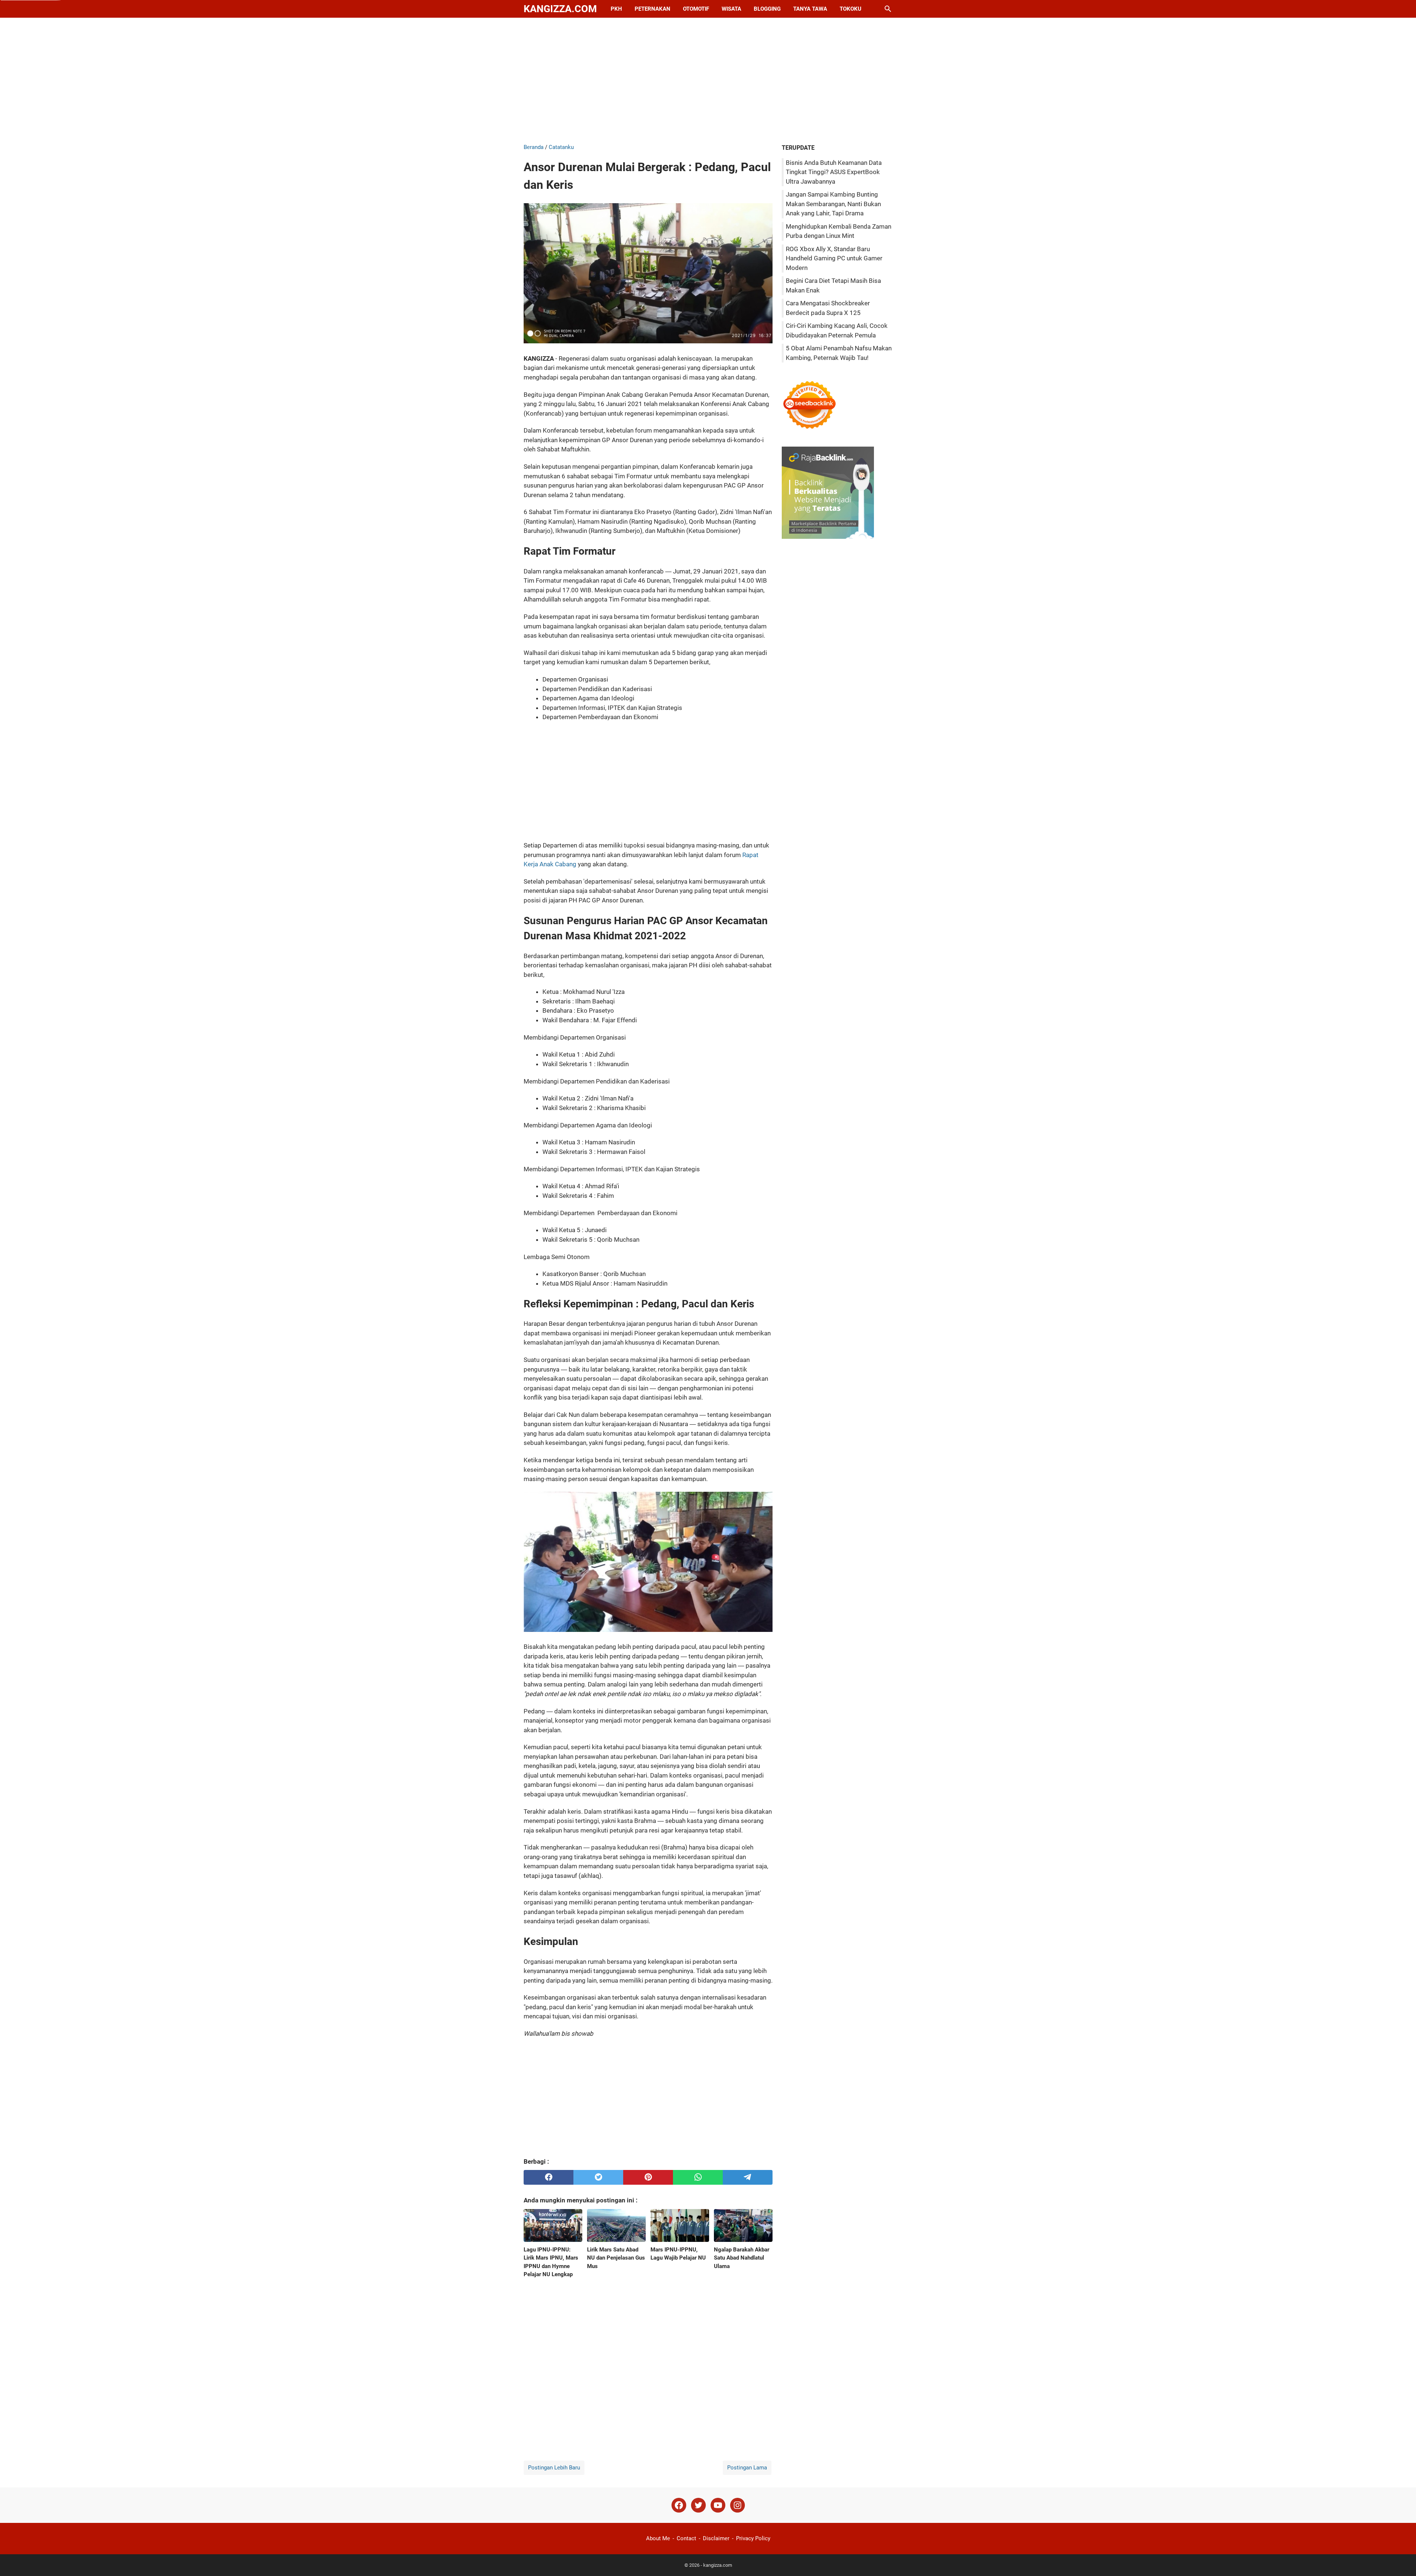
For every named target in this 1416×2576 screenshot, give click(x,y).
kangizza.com (560, 9)
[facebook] (549, 2177)
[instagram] (737, 2505)
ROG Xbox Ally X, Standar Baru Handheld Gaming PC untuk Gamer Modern (834, 258)
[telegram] (748, 2177)
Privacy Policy (753, 2538)
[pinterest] (648, 2177)
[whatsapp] (698, 2177)
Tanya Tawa (810, 9)
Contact (686, 2538)
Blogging (767, 9)
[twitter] (598, 2177)
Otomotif (696, 9)
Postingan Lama (747, 2468)
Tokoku (851, 9)
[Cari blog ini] (888, 9)
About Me (658, 2538)
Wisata (731, 9)
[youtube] (718, 2505)
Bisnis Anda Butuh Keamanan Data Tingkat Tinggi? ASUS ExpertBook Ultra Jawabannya (834, 172)
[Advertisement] (708, 80)
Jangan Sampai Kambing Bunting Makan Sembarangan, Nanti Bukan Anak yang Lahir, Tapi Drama (833, 204)
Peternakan (653, 9)
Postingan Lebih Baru (554, 2468)
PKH (616, 9)
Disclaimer (716, 2538)
